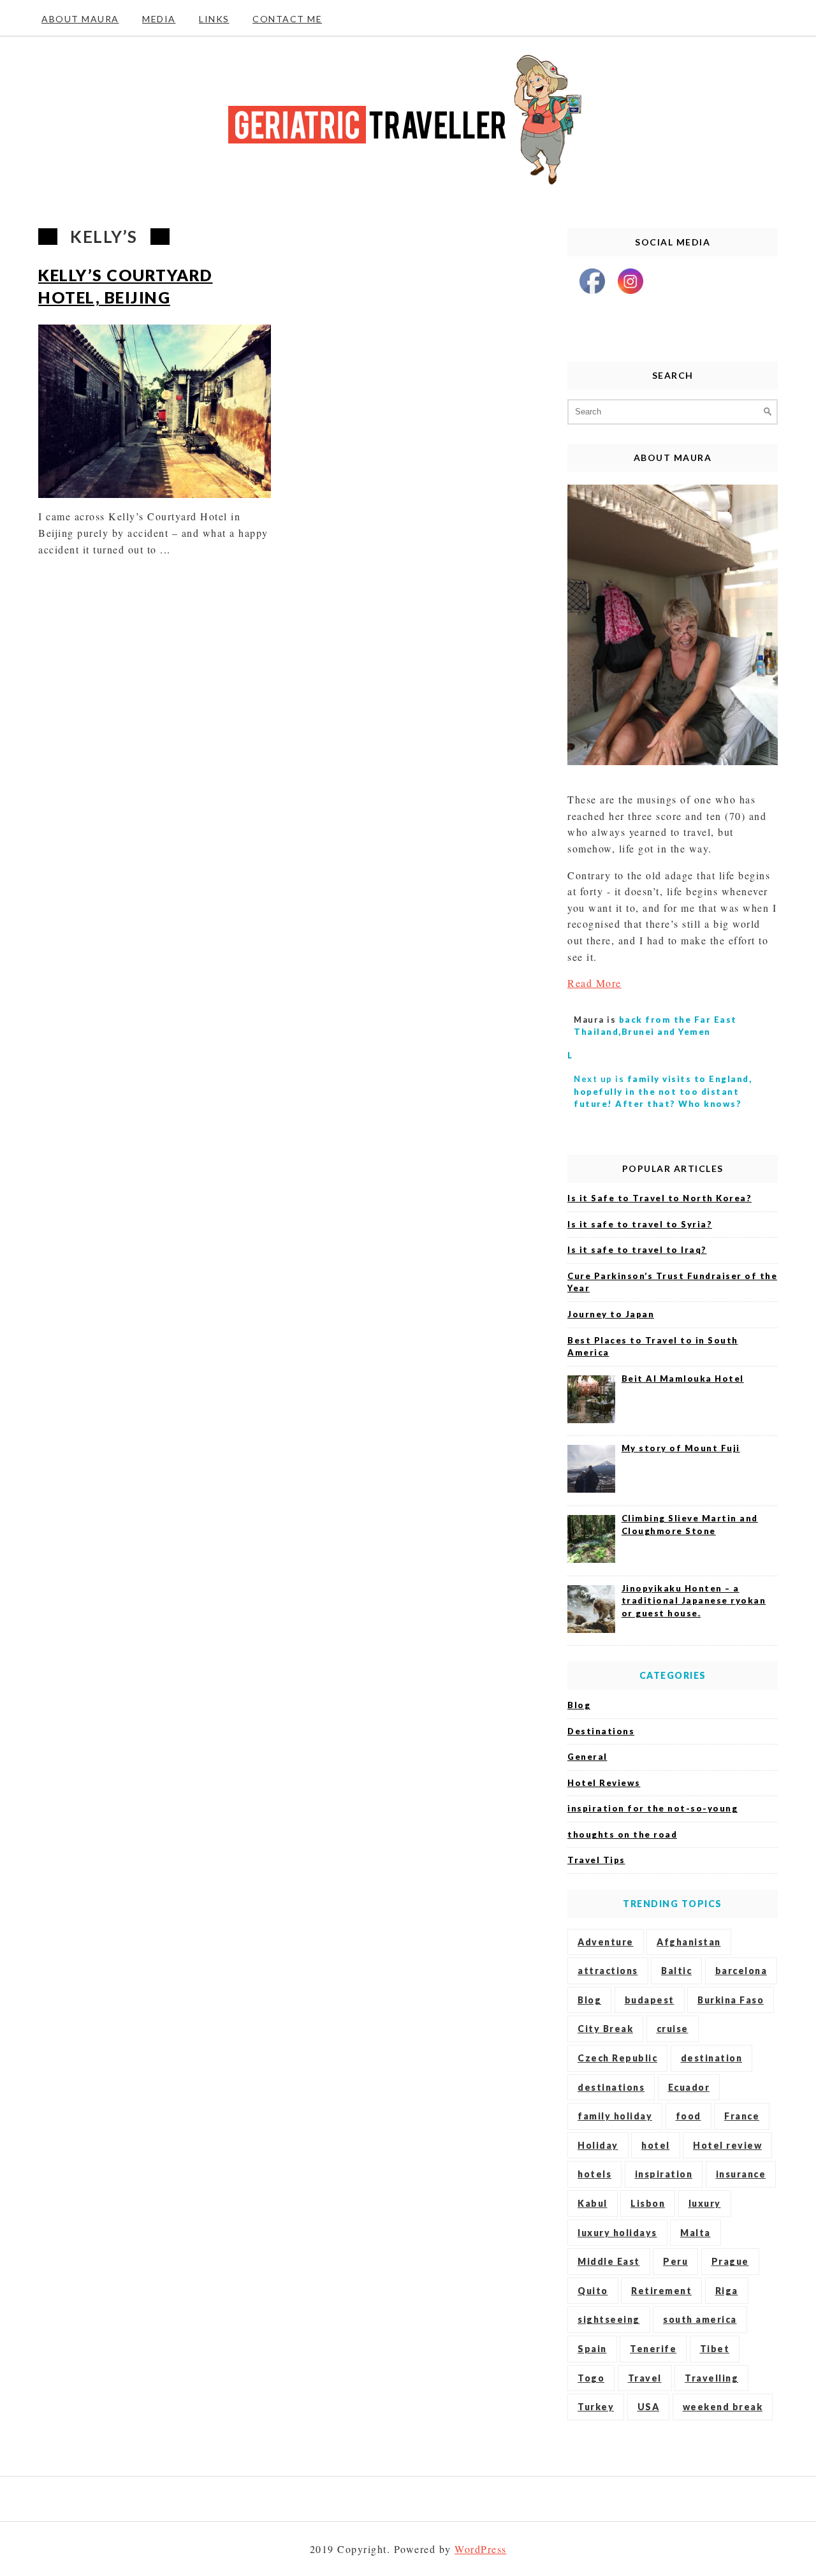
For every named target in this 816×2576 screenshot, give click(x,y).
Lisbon (648, 2203)
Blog (579, 1705)
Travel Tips (596, 1860)
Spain (592, 2349)
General (587, 1757)
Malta (696, 2233)
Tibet (715, 2349)
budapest (650, 2000)
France (742, 2116)
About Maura (80, 19)
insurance (741, 2174)
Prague (730, 2261)
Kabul (593, 2203)
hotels (594, 2174)
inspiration (664, 2174)
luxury (705, 2203)
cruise (673, 2029)
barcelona (741, 1971)
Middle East (609, 2261)
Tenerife (653, 2349)
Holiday (598, 2145)
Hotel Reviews (604, 1783)
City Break (605, 2029)
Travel (645, 2378)
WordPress (481, 2549)
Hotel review (727, 2145)
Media (159, 19)
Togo (591, 2378)
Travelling (711, 2378)
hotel (656, 2145)
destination (712, 2058)
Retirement (661, 2291)
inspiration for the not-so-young (652, 1808)
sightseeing (609, 2319)
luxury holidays (617, 2233)
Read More (594, 983)
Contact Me (287, 19)
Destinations (601, 1731)
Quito (593, 2291)
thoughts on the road (622, 1834)
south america (700, 2319)
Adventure (606, 1942)
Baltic (676, 1971)
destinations (611, 2087)
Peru (675, 2261)
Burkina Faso (731, 2000)
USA (649, 2407)
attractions (608, 1971)
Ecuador (689, 2087)
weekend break (723, 2407)
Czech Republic (617, 2058)
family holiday (615, 2116)
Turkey (596, 2407)
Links (214, 19)
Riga (727, 2291)
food (688, 2116)
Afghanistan (689, 1942)
